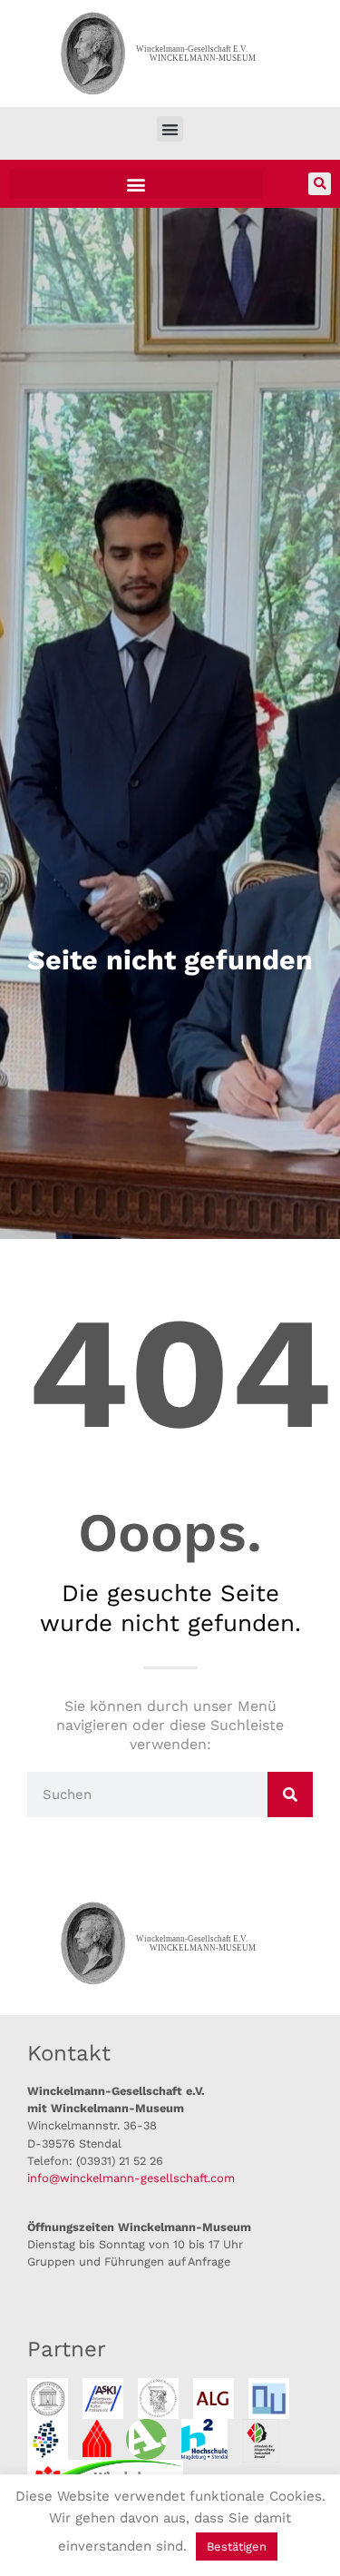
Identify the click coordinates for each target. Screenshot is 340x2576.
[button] (170, 129)
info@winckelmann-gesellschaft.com (131, 2178)
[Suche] (290, 1794)
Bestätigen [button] (237, 2547)
